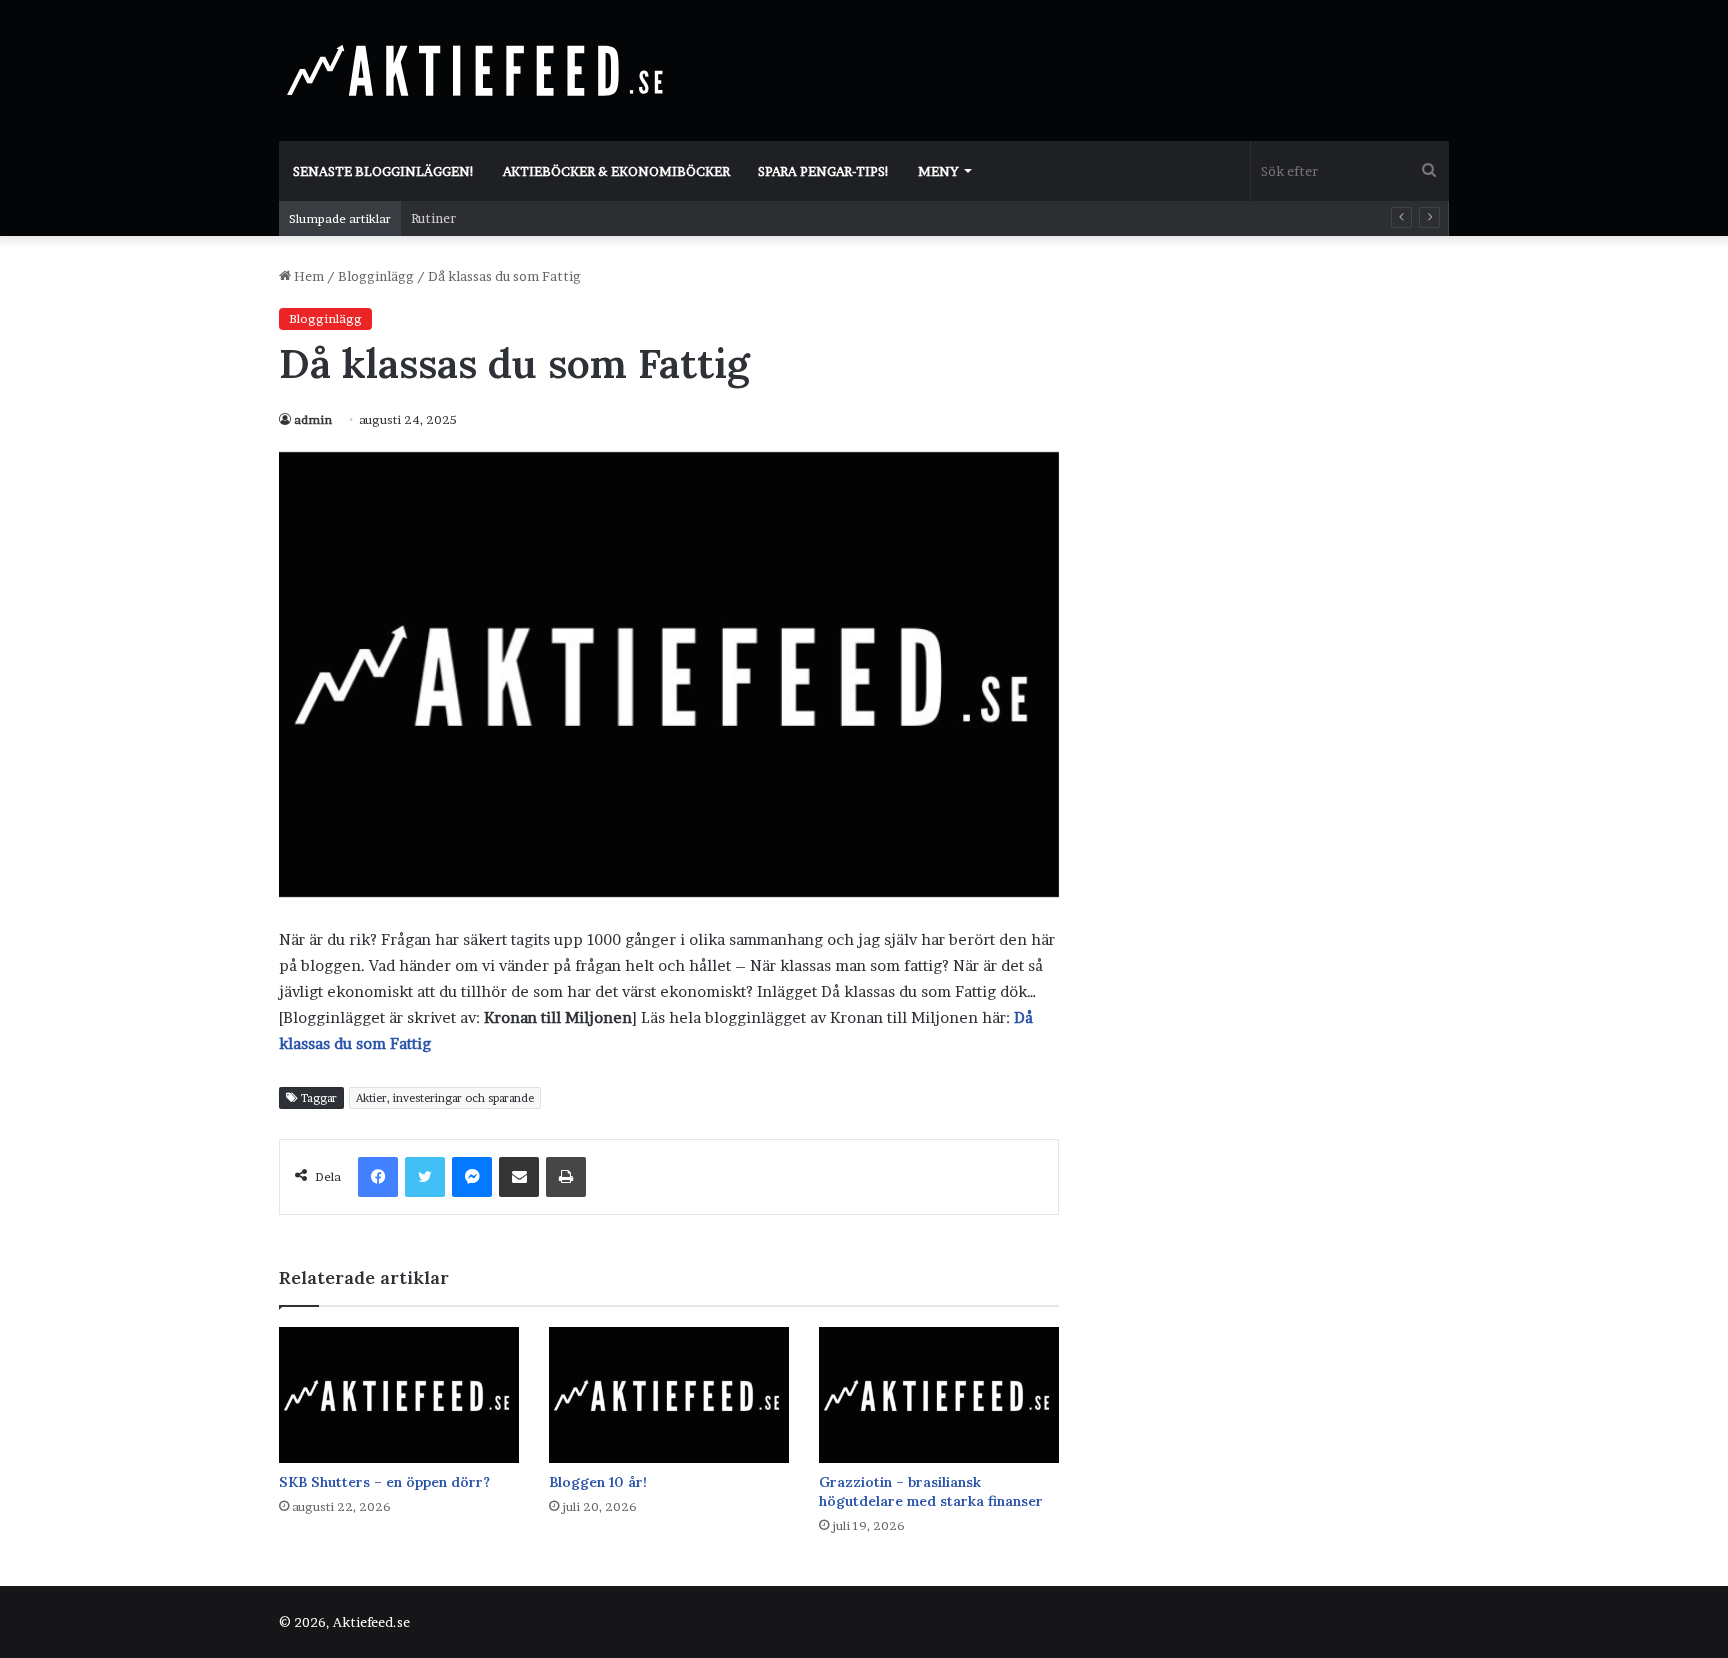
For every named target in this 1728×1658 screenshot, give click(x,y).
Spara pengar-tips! (824, 171)
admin (313, 419)
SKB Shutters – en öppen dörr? (384, 1482)
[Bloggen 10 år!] (669, 1394)
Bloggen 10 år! (598, 1482)
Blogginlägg (376, 276)
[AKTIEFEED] (479, 70)
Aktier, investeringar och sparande (445, 1098)
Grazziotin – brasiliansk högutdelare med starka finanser (931, 1491)
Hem (307, 276)
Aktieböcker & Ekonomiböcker (616, 171)
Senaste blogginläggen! (384, 171)
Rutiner (433, 218)
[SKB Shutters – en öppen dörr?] (399, 1394)
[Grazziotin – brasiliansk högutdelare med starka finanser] (939, 1394)
